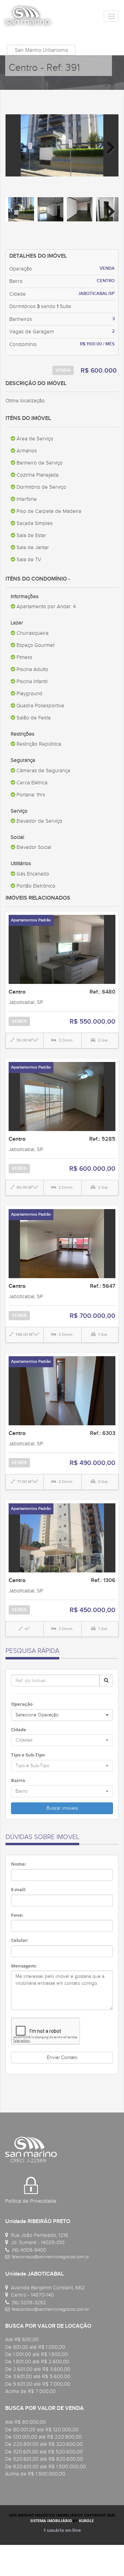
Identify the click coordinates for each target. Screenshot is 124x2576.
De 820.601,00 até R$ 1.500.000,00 (45, 2467)
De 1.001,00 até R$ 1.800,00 (37, 2354)
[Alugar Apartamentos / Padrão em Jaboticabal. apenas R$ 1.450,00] (62, 1243)
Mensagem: (24, 1966)
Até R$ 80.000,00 (25, 2422)
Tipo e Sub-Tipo (28, 1755)
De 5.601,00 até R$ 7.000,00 (38, 2384)
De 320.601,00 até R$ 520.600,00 (44, 2452)
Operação (22, 1704)
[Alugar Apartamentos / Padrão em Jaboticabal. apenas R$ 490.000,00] (62, 1390)
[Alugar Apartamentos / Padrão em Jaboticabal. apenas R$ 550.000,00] (62, 949)
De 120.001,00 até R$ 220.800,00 (43, 2437)
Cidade (19, 1730)
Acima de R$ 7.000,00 (30, 2391)
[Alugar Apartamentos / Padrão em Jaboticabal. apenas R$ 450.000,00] (62, 1538)
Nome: (19, 1864)
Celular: (20, 1940)
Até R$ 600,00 (22, 2339)
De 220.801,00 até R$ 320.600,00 (44, 2444)
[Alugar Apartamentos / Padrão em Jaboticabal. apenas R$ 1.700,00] (62, 1096)
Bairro (18, 1780)
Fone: (17, 1915)
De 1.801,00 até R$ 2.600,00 (37, 2362)
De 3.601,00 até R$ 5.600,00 (38, 2376)
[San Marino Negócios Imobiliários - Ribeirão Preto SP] (28, 16)
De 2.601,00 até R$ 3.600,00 (38, 2369)
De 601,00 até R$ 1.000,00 (35, 2347)
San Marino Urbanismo (42, 50)
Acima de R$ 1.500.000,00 (35, 2474)
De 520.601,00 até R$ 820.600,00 (44, 2459)
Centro (17, 992)
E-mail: (19, 1889)
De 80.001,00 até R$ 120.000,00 (42, 2430)
